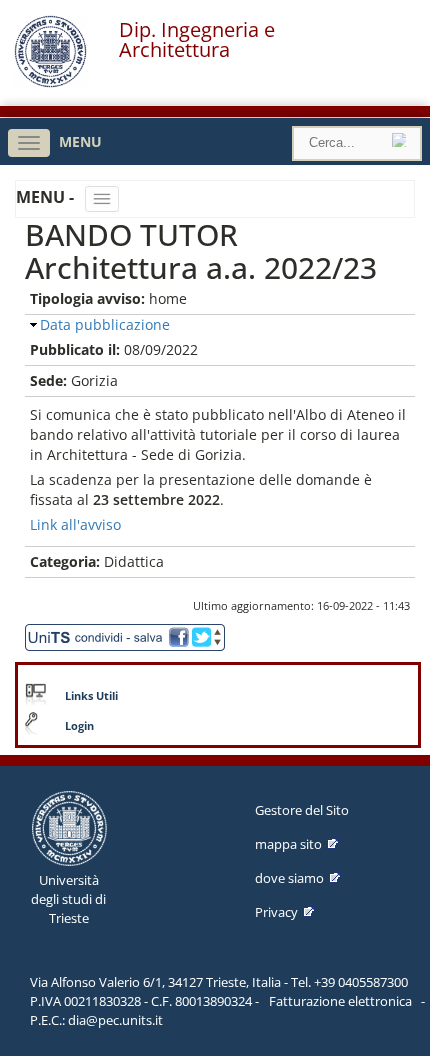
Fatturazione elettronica (340, 1001)
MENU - (47, 197)
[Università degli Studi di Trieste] (50, 82)
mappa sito (288, 844)
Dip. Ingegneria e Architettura (197, 40)
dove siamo (289, 878)
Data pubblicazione (105, 324)
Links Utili (91, 696)
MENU (80, 141)
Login (79, 726)
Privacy (276, 912)
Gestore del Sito (302, 810)
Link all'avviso (75, 524)
